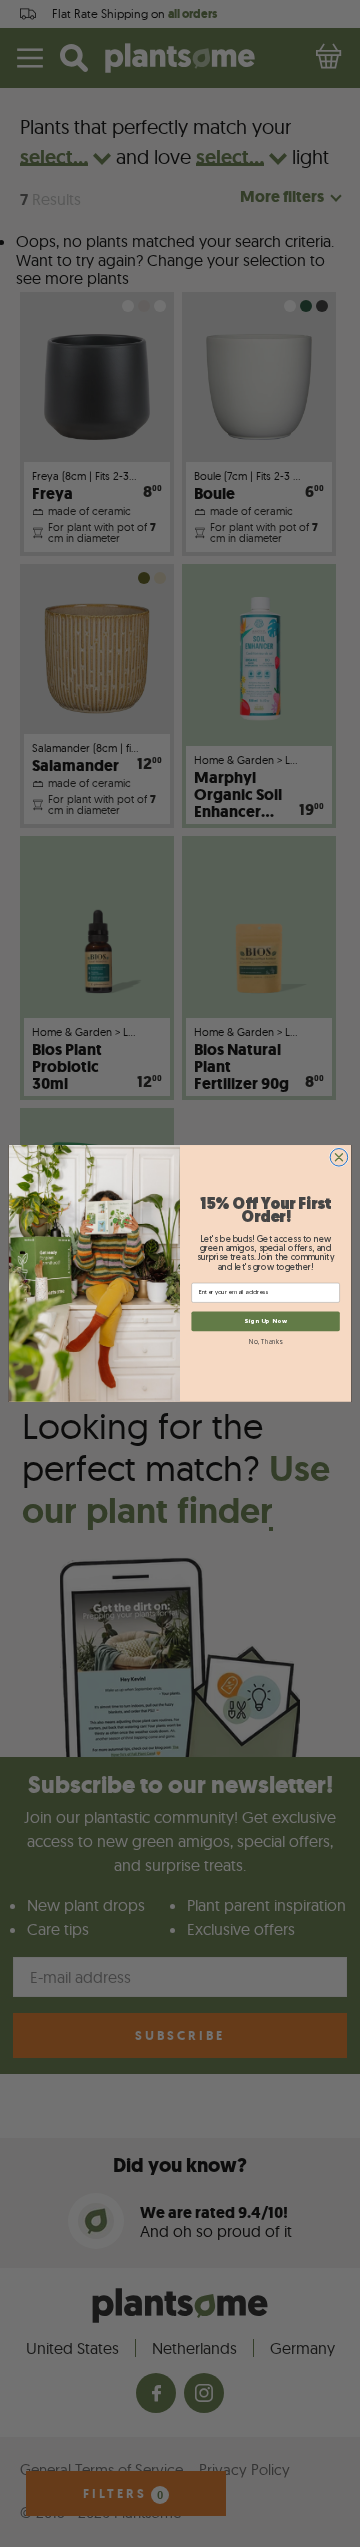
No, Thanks (265, 1342)
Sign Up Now (265, 1321)
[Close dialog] (339, 1158)
